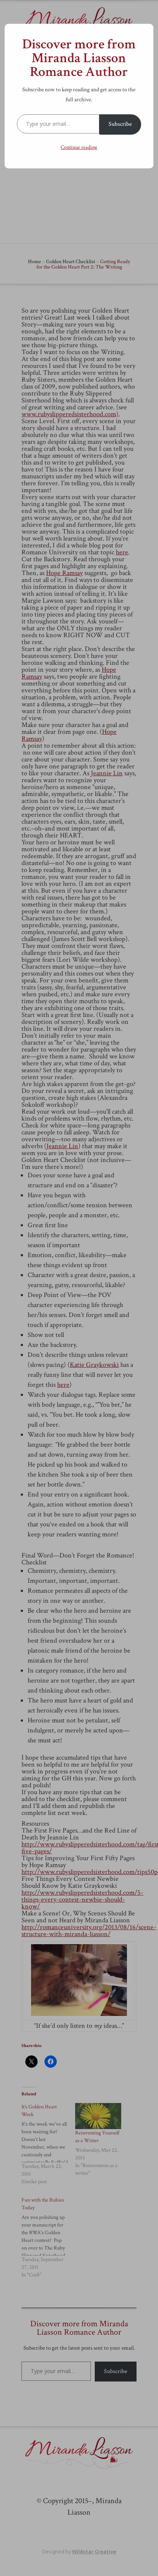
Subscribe (120, 124)
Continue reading (79, 147)
